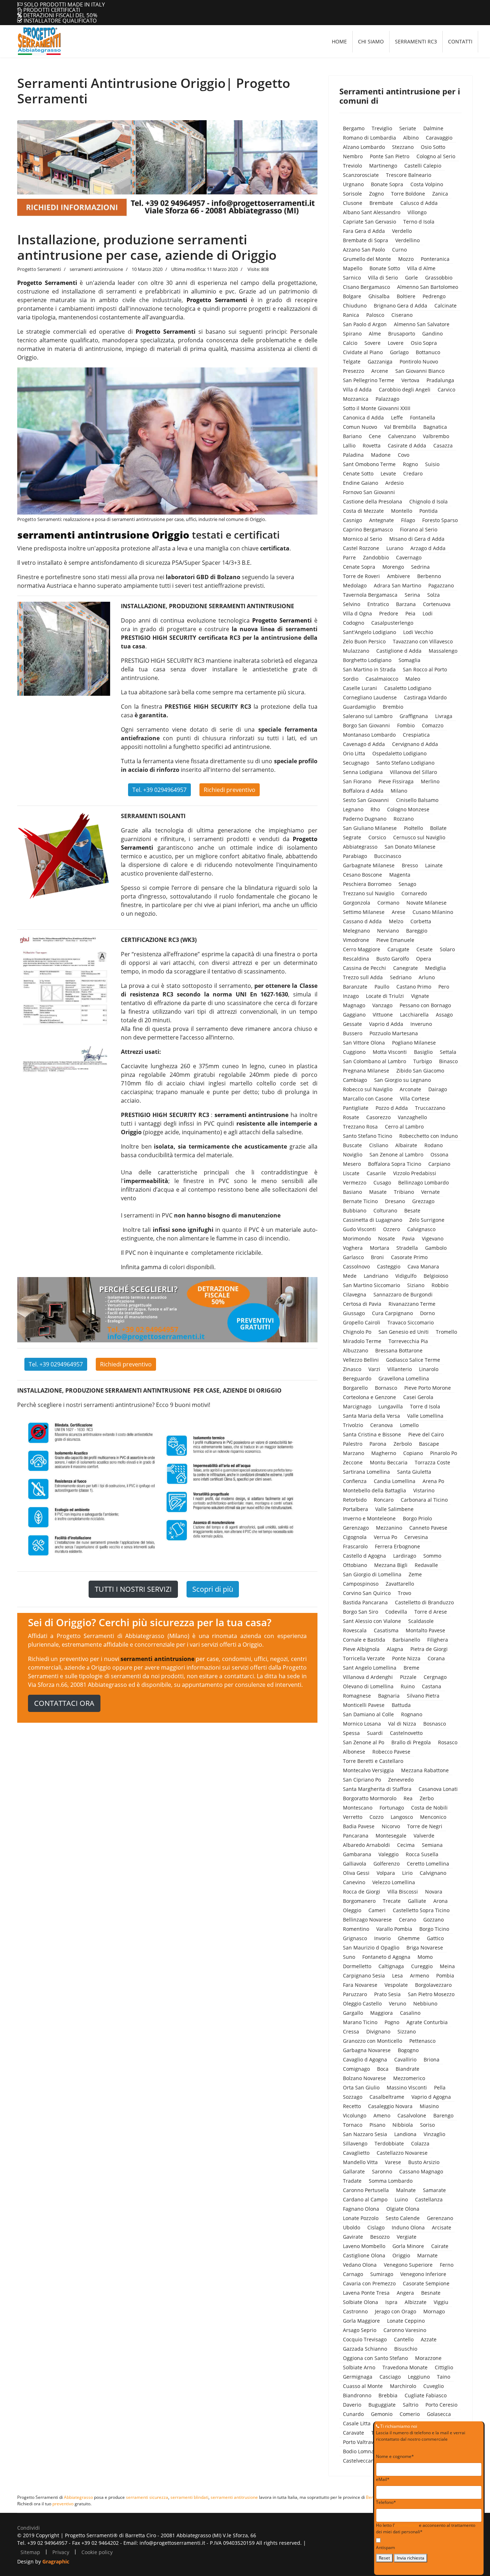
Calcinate (446, 306)
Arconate (410, 1089)
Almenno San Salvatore (422, 324)
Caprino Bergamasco (368, 529)
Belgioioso (436, 1276)
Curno (399, 250)
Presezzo (354, 371)
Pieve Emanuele (395, 940)
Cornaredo (414, 893)
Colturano (385, 1210)
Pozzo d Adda (392, 1108)
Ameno (382, 2115)
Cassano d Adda (362, 921)
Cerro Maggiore (362, 949)
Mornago (434, 2311)
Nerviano (388, 931)
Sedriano (401, 977)
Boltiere (406, 296)
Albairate (406, 1145)
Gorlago (399, 352)
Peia (410, 613)
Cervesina (416, 1537)
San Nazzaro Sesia (365, 2134)
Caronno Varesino (405, 2330)
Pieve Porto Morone (428, 1388)
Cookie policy (97, 2552)
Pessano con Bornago (425, 1005)
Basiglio (423, 1052)
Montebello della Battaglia (374, 1490)
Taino (444, 2377)
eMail (383, 2479)
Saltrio (411, 2405)
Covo (404, 455)
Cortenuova (437, 604)
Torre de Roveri (361, 576)
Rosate (351, 1117)
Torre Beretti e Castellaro (373, 1761)
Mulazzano (356, 651)
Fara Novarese (360, 1985)
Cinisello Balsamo (417, 800)
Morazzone (428, 2358)
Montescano (358, 1808)
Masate (378, 1192)
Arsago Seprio (360, 2330)
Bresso (410, 865)
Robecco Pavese (391, 1752)
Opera (424, 959)
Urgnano (353, 184)
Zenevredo (401, 1780)
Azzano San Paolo (364, 250)
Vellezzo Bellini (361, 1360)
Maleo (413, 679)
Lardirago (405, 1556)
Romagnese (357, 1696)
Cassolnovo (356, 1266)
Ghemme (409, 1938)
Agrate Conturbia (427, 2022)
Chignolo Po (357, 1332)
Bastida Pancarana (365, 1602)
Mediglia (435, 968)
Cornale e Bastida (364, 1640)
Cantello (404, 2339)
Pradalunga (440, 380)
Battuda (401, 1705)
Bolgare (352, 296)
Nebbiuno (425, 2003)
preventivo (63, 2504)
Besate (412, 1210)
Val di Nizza (402, 1724)
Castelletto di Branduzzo (424, 1602)
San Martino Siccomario (371, 1285)
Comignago (356, 2069)
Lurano (395, 548)
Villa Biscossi (403, 1892)
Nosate (387, 1238)
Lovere (396, 343)
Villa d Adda (357, 390)
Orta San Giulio (361, 2087)
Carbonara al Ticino (424, 1500)
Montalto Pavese (425, 1630)
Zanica (440, 194)
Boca (383, 2069)
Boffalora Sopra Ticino (395, 1164)
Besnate (431, 2293)
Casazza (443, 445)
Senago (407, 884)
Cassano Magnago (421, 2171)
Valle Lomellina (425, 1416)
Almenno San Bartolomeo (428, 287)
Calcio (350, 343)
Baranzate (355, 987)
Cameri (377, 1910)
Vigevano (433, 1238)
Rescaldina (356, 959)
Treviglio (382, 128)
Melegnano (356, 931)
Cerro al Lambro (404, 1127)
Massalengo (443, 651)
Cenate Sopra (359, 567)
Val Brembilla (400, 427)
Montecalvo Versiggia (368, 1770)
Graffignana (414, 716)
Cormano (388, 903)
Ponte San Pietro (390, 156)
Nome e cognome (395, 2456)
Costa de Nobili (429, 1808)
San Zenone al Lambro (396, 1155)
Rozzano (404, 819)
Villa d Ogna (357, 613)
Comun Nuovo (360, 427)
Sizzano (407, 2031)
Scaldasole (421, 1621)
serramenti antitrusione (234, 2497)
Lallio (349, 445)
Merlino (430, 781)
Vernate (430, 1192)
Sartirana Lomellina (366, 1472)
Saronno (382, 2171)
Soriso (427, 2125)
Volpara (386, 1873)
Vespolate (396, 1985)
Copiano (413, 1453)
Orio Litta (354, 753)
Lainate (434, 865)
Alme (375, 334)
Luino (401, 2199)
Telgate (352, 362)
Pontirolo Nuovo (419, 362)
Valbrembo (436, 436)
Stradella (407, 1248)
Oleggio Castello (362, 2003)
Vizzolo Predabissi (415, 1173)
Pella (440, 2087)
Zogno (376, 194)
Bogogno (408, 2050)
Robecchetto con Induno (428, 1136)
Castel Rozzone (361, 548)
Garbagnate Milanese (369, 865)
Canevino (354, 1882)
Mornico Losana (362, 1724)
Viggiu (441, 2302)
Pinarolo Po (444, 1453)
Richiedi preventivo (230, 790)
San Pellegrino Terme (369, 380)
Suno (349, 1957)
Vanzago (382, 1005)
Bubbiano (355, 1210)
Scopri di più (213, 1589)
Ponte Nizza (406, 1658)
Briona (432, 2059)
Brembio (393, 707)
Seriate (408, 128)
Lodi (428, 613)
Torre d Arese (431, 1612)
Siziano (416, 1285)
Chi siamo (371, 41)
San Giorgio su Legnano (402, 1080)
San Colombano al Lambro (374, 1061)
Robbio (440, 1285)
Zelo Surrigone (427, 1220)
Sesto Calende (403, 2218)
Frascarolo (355, 1546)
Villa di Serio (383, 278)
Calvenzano (402, 436)
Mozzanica (356, 399)
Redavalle (426, 1565)
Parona (378, 1444)
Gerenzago (356, 1528)
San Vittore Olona (364, 1043)
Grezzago (423, 1201)
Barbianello (406, 1640)
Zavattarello (400, 1584)
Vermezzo (355, 1183)
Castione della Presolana (373, 501)
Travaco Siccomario (411, 1322)
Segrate (352, 837)
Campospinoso (361, 1584)
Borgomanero (359, 1901)
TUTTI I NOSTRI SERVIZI (133, 1589)
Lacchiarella (414, 1015)
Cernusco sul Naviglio (419, 837)
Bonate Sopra (387, 184)
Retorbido (355, 1500)
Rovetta (372, 445)
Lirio (407, 1873)
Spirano (352, 334)
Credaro (413, 473)
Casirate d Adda (407, 445)
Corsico (377, 837)
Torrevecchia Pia (408, 1341)
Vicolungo (355, 2115)
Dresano (395, 1201)
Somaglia (409, 660)
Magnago (354, 1005)
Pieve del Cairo (426, 1434)
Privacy (61, 2552)
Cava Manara (423, 1266)
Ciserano (402, 315)
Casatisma (386, 1630)
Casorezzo (378, 1117)
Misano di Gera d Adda (417, 539)
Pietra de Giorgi (429, 1649)
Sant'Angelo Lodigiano (369, 632)
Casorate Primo (409, 1257)
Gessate (352, 1024)
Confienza (355, 1481)
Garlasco (353, 1257)
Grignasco (355, 1938)
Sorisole (352, 194)
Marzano (354, 1453)
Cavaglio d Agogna (365, 2059)
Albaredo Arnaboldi (366, 1845)
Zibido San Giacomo (420, 1071)
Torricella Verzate (364, 1658)
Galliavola (355, 1864)
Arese (399, 912)
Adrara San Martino (397, 585)
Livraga (444, 716)
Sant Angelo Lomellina (370, 1668)
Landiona (405, 2134)
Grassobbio (439, 278)
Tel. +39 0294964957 (159, 790)
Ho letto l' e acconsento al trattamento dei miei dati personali (426, 2528)
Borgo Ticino (434, 1929)
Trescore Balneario (409, 175)
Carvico (446, 390)
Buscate (352, 1145)
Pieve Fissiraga (396, 781)
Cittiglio (444, 2367)
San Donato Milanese (410, 847)
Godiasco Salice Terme (413, 1360)
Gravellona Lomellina (404, 1378)
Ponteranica (435, 259)
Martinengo (383, 166)
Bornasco (386, 1388)
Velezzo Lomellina (394, 1882)
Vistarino (424, 1490)
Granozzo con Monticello (373, 2041)
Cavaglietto (356, 2153)
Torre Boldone (408, 194)
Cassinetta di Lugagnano (373, 1220)
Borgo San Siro (361, 1612)
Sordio (351, 679)
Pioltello (413, 828)
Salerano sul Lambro (368, 716)
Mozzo (406, 259)
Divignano (378, 2031)
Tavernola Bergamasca (370, 595)
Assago (444, 1015)
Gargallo (353, 2013)
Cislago (376, 2227)
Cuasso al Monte (363, 2386)
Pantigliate (356, 1108)
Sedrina (420, 567)
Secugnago (356, 763)
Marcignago (357, 1406)
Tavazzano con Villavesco (423, 641)
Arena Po (433, 1481)
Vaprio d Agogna (431, 2097)
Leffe (397, 417)
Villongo (417, 212)
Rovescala (355, 1630)
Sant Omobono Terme (369, 464)
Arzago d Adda (428, 548)
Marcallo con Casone (368, 1099)
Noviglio (353, 1155)
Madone (381, 455)
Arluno (427, 977)
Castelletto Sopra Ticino (421, 1910)
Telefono (386, 2502)
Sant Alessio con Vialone (372, 1621)
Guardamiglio (359, 707)
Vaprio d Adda (386, 1024)
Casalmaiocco (382, 679)
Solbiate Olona (361, 2302)
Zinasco (352, 1369)
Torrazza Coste (432, 1462)
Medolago (355, 585)
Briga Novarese (425, 1948)
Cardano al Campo (365, 2199)
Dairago (438, 1089)
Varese (393, 2162)
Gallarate (354, 2171)
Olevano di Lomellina (368, 1686)
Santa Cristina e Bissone (372, 1434)
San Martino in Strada (369, 669)
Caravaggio (439, 138)
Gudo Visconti (359, 1229)
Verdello (402, 231)
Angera (405, 2293)
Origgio (401, 2255)
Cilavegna (355, 1294)
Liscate (351, 1173)
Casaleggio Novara (390, 2106)
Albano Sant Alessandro (372, 212)
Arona (440, 1901)
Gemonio (382, 2414)
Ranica (351, 315)
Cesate (425, 949)
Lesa (397, 1976)
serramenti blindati (189, 2497)
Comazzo (433, 725)
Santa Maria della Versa (371, 1416)
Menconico (433, 1817)
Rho (375, 809)
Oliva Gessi (356, 1873)
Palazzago (387, 399)
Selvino (352, 604)
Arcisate (442, 2227)
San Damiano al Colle (368, 1714)
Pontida (428, 511)
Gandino (432, 334)
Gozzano (434, 1920)
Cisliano (379, 1145)
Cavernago (409, 557)
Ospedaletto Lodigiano (399, 753)
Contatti (460, 41)
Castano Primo (414, 987)
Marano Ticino (360, 2022)
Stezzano (403, 147)
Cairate (440, 2246)
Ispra (391, 2302)
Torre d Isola (425, 1406)
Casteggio (389, 1266)
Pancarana (356, 1836)
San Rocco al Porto (425, 669)
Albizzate (416, 2302)
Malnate (406, 2190)
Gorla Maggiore (361, 2321)
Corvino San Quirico (367, 1593)
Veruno (397, 2003)
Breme (411, 1668)
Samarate (434, 2190)
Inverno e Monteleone (369, 1518)
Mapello (353, 268)
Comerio (410, 2414)
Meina (447, 1966)
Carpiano (439, 1164)
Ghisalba (379, 296)
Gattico (435, 1938)
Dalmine (433, 128)
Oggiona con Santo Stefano (375, 2358)
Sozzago (353, 2097)
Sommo (432, 1556)
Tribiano (404, 1192)
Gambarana (357, 1854)
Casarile (376, 1173)
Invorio (382, 1938)
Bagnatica (435, 427)
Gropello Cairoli (362, 1322)
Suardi (375, 1733)
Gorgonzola (357, 903)
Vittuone (383, 1015)
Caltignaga (391, 1966)
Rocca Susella (422, 1854)
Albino (411, 138)
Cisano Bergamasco (366, 287)
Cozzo (376, 1817)
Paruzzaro (355, 1994)
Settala (448, 1052)
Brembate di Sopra (366, 240)
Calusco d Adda (419, 203)
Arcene (380, 371)
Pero (444, 987)
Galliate (417, 1901)
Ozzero (392, 1229)
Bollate (438, 828)
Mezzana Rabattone (425, 1770)
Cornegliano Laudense (370, 697)
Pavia (408, 1238)
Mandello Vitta (360, 2162)
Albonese (354, 1752)
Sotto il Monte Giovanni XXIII (377, 408)
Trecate (392, 1901)
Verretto (353, 1817)
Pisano (377, 2125)
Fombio (406, 725)
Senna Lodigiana (363, 772)
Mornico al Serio (362, 539)
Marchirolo (403, 2386)
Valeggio (388, 1854)
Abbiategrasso (360, 847)
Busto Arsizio (424, 2162)
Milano (399, 791)
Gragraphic (56, 2561)
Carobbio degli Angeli (405, 390)
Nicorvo (391, 1826)
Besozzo (380, 2237)
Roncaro (384, 1500)
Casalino (410, 2013)
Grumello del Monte (367, 259)
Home (339, 41)
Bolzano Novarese (364, 2078)
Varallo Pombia (394, 1929)
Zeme (415, 1574)
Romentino (356, 1929)
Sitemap (30, 2552)
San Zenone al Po (364, 1742)
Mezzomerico (409, 2078)
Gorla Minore (408, 2246)
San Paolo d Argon (365, 324)
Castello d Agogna (364, 1556)
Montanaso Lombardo (369, 735)
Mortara (380, 1248)
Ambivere (399, 576)
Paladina (353, 455)
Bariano (352, 436)
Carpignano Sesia (364, 1976)
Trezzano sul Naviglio (369, 893)
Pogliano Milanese (414, 1043)
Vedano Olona (360, 2265)
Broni (377, 1257)
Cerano (407, 1920)
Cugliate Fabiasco (426, 2395)
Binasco (448, 1061)
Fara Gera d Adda (364, 231)
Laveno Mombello (364, 2246)
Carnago (353, 2274)
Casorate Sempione (426, 2283)
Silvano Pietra (423, 1696)
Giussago (354, 1313)
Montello (402, 511)
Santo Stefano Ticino (367, 1136)
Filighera (438, 1640)
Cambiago (355, 1080)
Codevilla (396, 1612)
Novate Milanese (427, 903)
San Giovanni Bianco (420, 371)
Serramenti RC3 (416, 41)
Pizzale (408, 1677)
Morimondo (357, 1238)
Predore (389, 613)
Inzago (351, 996)
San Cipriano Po (362, 1780)
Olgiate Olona (403, 2209)
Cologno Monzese (408, 809)
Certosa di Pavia (362, 1304)
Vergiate (407, 2237)
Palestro (353, 1444)
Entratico (378, 604)
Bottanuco (428, 352)
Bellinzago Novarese (367, 1920)
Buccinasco (388, 856)
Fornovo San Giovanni (369, 492)
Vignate (420, 996)
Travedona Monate (405, 2367)
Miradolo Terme (362, 1341)
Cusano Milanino (433, 912)
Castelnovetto (406, 1733)
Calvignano (433, 1873)
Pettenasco (422, 2041)
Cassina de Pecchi (364, 968)
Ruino (408, 1686)
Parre (349, 557)
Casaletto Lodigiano (408, 688)
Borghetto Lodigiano (367, 660)
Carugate (398, 949)
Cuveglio (434, 2386)
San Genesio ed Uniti (404, 1332)
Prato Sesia (387, 1994)
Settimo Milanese (364, 912)
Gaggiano (354, 1015)
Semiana (432, 1845)
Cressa (351, 2031)
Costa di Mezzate (363, 511)
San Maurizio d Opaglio (371, 1948)
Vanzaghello (412, 1117)
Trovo (404, 1593)
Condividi (29, 2528)
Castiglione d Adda (399, 651)
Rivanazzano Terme (412, 1304)
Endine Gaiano (361, 483)
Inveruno (421, 1024)
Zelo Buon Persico (364, 641)
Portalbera (355, 1509)
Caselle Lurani (360, 688)
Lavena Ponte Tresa (366, 2293)
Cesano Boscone (362, 875)
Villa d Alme (421, 268)
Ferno (447, 2265)
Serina (412, 595)
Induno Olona (408, 2227)
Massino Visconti (407, 2087)
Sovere (373, 343)
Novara (434, 1892)
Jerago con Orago (395, 2311)
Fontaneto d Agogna (386, 1957)
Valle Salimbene (394, 1509)
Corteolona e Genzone (369, 1397)
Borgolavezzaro (433, 1985)
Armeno (420, 1976)
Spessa (351, 1733)
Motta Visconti (390, 1052)
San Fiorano (357, 781)
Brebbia (388, 2395)
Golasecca (439, 2414)
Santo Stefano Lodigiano (405, 763)
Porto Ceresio (441, 2405)
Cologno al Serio (436, 156)
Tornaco (353, 2125)
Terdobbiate (389, 2143)
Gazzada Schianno (365, 2349)
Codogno (354, 623)
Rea (408, 1798)
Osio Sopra (424, 343)
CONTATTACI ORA (64, 1703)
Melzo (396, 921)
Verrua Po (385, 1537)
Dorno (427, 1313)
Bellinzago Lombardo (423, 1183)
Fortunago (392, 1808)
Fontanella (423, 417)
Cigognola (355, 1537)
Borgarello (355, 1388)
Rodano (434, 1145)
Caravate (354, 2433)
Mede (350, 1276)
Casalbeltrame (387, 2097)
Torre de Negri (425, 1826)
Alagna (395, 1649)
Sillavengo (355, 2143)
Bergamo (354, 128)
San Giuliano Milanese (370, 828)
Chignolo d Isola (428, 501)
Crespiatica (416, 735)
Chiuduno (355, 306)
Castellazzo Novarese (402, 2153)
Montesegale (391, 1836)
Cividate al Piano (363, 352)
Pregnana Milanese (366, 1071)
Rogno (410, 464)
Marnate (427, 2255)
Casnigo (352, 520)
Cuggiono (354, 1052)
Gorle (411, 278)
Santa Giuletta (414, 1472)
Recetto (352, 2106)
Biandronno (357, 2395)
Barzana (406, 604)
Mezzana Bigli (391, 1565)
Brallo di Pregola (411, 1742)
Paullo (382, 987)
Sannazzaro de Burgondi (403, 1294)
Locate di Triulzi (385, 996)
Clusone (353, 203)
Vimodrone (356, 940)
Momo (425, 1957)
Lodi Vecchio (418, 632)
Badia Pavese (359, 1826)
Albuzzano (355, 1350)
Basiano (352, 1192)
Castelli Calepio (423, 166)
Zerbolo (403, 1444)
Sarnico (352, 278)
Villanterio (400, 1369)
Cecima (406, 1845)
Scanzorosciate (361, 175)
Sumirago (382, 2274)
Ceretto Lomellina (428, 1864)
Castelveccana (360, 2461)
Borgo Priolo (417, 1518)
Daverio (352, 2405)
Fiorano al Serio (419, 529)
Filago (408, 520)
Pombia (445, 1976)
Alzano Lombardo (364, 147)
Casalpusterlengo (392, 623)
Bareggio (417, 931)
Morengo (393, 567)
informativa (406, 2525)
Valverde (424, 1836)
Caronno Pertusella (366, 2190)
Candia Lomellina (395, 1481)
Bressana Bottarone (399, 1350)
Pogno (392, 2022)
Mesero (352, 1164)
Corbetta (421, 921)
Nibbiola (403, 2125)
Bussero (353, 1033)
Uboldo (352, 2227)
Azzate (429, 2339)
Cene (375, 436)
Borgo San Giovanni (366, 725)
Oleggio (352, 1910)
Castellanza (429, 2199)
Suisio (432, 464)
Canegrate (406, 968)
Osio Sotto (433, 147)
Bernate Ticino (360, 1201)
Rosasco (448, 1742)
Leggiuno (419, 2377)
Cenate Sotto (358, 473)
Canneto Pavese (428, 1528)
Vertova (410, 380)
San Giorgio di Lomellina (372, 1574)
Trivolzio (353, 1425)
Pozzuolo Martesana (394, 1033)
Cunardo (353, 2414)
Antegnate (381, 520)
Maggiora (381, 2013)
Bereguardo (357, 1378)
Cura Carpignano (392, 1313)
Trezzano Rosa (360, 1127)
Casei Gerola (418, 1397)
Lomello (409, 1425)
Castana (432, 1686)
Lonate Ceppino (406, 2321)
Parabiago (355, 856)
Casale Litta (357, 2423)
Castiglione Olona (364, 2255)
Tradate (352, 2181)
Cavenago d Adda (364, 744)
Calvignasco (421, 1229)
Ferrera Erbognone (397, 1546)
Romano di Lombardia (369, 138)
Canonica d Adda (363, 417)
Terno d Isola (419, 222)
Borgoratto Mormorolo (370, 1798)
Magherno (384, 1453)
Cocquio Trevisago (365, 2339)
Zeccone (353, 1462)
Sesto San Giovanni (366, 800)
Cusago (382, 1183)
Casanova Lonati (438, 1789)
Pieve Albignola (361, 1649)
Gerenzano (440, 2218)
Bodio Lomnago (361, 2451)
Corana (436, 1658)
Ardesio (394, 483)
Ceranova (381, 1425)
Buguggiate (382, 2405)
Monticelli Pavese (364, 1705)
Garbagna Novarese (367, 2050)
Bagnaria (389, 1696)
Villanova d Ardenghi (368, 1677)
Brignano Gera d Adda (401, 306)
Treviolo (352, 166)
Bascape (429, 1444)
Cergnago (435, 1677)
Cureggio (422, 1966)
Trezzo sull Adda (363, 977)
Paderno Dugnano (365, 819)
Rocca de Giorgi (362, 1892)
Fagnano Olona (361, 2209)
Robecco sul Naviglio (368, 1089)
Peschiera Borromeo (367, 884)
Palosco (375, 315)
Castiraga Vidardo (425, 697)
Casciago (390, 2377)
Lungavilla (391, 1406)
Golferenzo (387, 1864)
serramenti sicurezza (147, 2497)
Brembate (381, 203)
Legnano (353, 809)
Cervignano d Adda (415, 744)
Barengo (443, 2115)
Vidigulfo (406, 1276)
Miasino (429, 2106)
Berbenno (429, 576)
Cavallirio (405, 2059)
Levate (388, 473)
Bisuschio (406, 2349)
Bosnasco (435, 1724)
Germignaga (358, 2377)
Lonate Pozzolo (361, 2218)
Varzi (374, 1369)
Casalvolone (412, 2115)
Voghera (353, 1248)
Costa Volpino (427, 184)
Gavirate (353, 2237)
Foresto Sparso (440, 520)
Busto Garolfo (393, 959)
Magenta (400, 875)
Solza (434, 595)
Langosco (402, 1817)
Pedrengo (434, 296)
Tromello (446, 1332)
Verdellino (407, 240)
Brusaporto (402, 334)
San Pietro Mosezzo (431, 1994)
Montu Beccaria (389, 1462)
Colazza (420, 2143)
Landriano (376, 1276)
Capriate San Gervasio (369, 222)
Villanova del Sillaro (413, 772)
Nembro (353, 156)
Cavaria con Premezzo (369, 2283)
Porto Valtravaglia (364, 2442)
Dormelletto (357, 1966)
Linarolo (429, 1369)
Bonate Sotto (385, 268)
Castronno (355, 2311)
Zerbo (427, 1798)
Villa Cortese (415, 1099)
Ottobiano (355, 1565)
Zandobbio (376, 557)
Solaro (447, 949)
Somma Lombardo (391, 2181)
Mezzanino (389, 1528)
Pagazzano (441, 585)
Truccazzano (430, 1108)
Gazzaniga (380, 362)
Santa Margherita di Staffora (377, 1789)
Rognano (412, 1714)
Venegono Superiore (408, 2265)
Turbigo (423, 1061)
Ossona (439, 1155)
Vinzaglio (434, 2134)
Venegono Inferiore (423, 2274)
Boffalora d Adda (363, 791)
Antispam (385, 2547)
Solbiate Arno (359, 2367)
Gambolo (436, 1248)
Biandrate (407, 2069)
